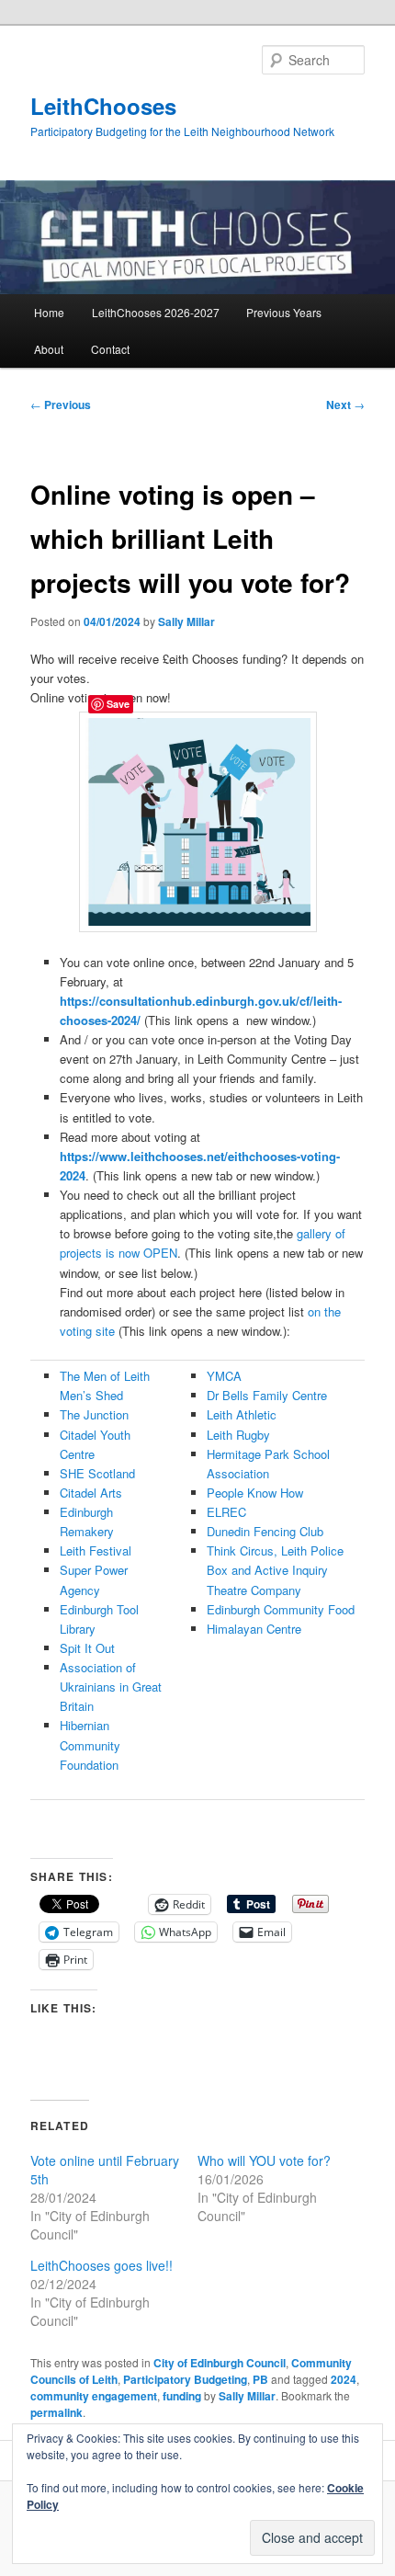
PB (260, 2379)
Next (345, 405)
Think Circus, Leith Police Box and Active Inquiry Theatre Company (275, 1570)
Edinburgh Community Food (281, 1609)
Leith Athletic (242, 1414)
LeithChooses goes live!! (102, 2265)
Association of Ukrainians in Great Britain (111, 1687)
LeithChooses (103, 106)
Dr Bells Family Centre (267, 1395)
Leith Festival (96, 1550)
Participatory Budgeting (185, 2379)
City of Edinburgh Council (220, 2363)
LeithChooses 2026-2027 (156, 312)
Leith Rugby (238, 1435)
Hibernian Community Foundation (90, 1744)
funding (182, 2396)
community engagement (94, 2396)
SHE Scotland (97, 1473)
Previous (61, 405)
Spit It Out (87, 1648)
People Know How (255, 1493)
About (49, 349)
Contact (110, 349)
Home (49, 312)
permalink (56, 2412)
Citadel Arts (91, 1493)
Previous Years (284, 312)
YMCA (224, 1376)
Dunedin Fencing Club (265, 1531)
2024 (344, 2379)
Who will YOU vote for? (264, 2160)
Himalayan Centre (254, 1629)
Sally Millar (186, 621)
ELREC (226, 1512)
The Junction (94, 1414)
